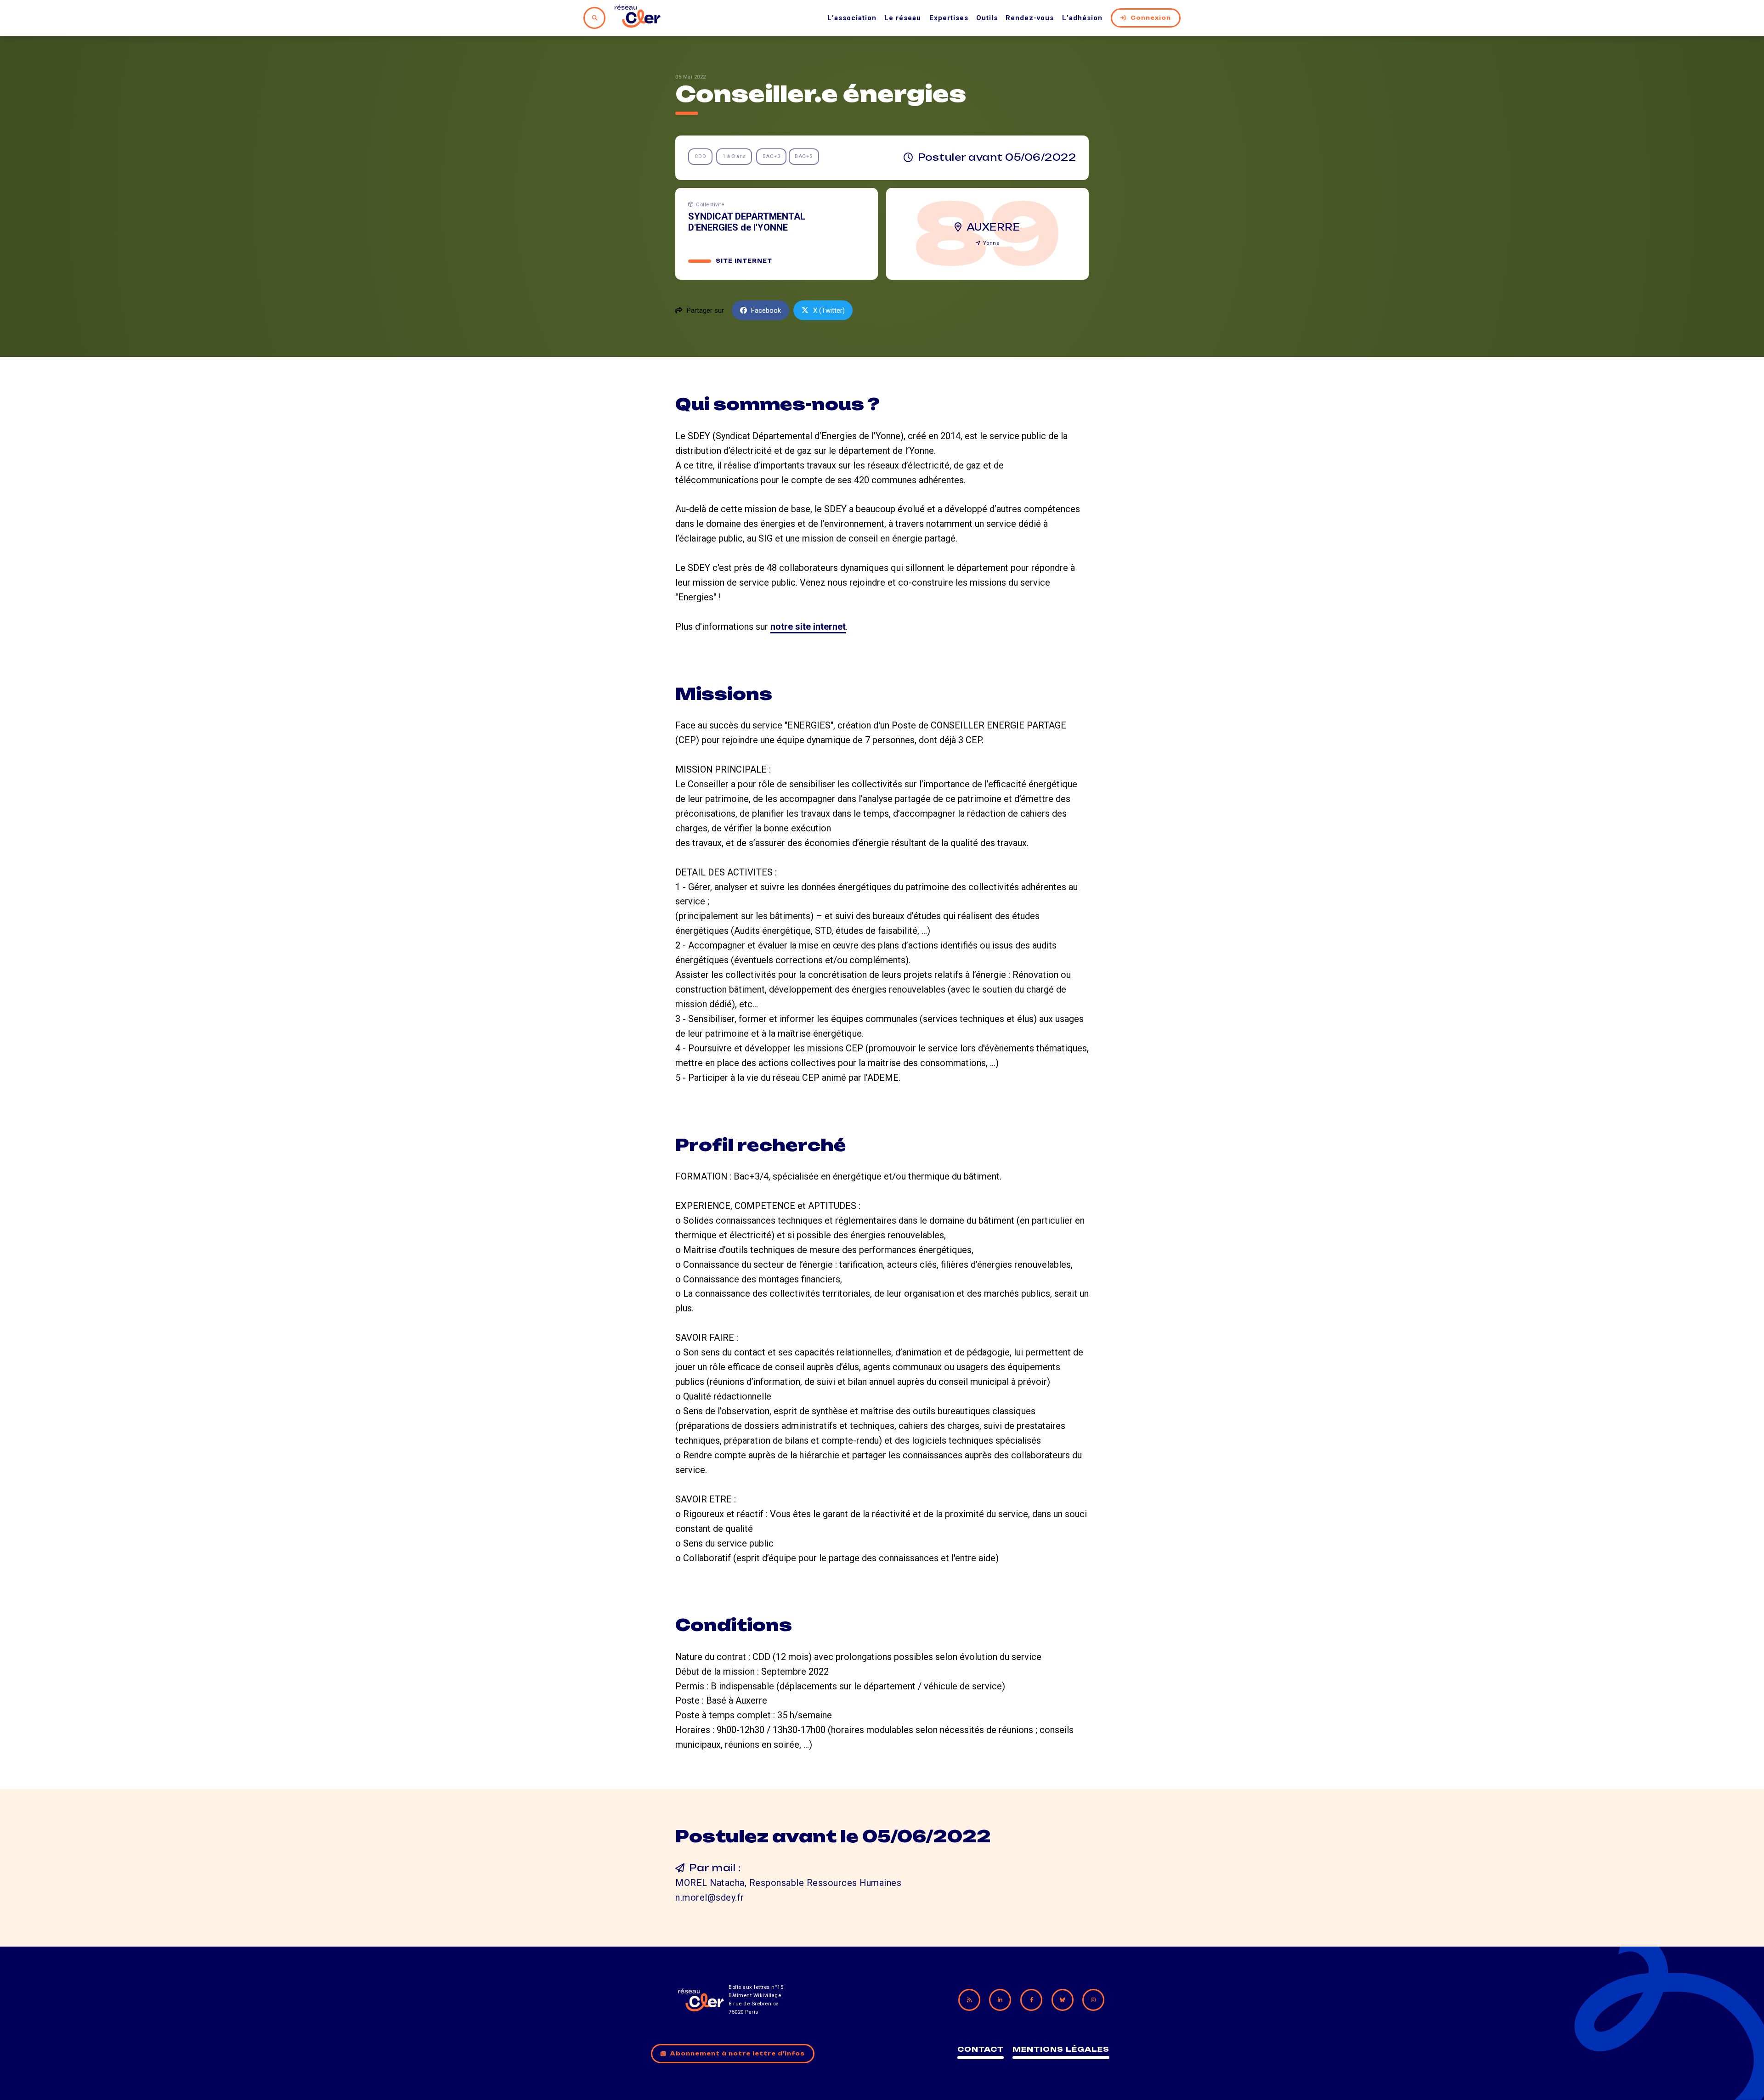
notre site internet (808, 627)
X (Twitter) (829, 310)
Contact (981, 2049)
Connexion (1151, 18)
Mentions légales (1061, 2049)
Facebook (766, 310)
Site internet (744, 261)
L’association (852, 18)
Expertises (949, 18)
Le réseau (903, 18)
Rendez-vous (1030, 18)
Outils (987, 18)
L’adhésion (1082, 18)
